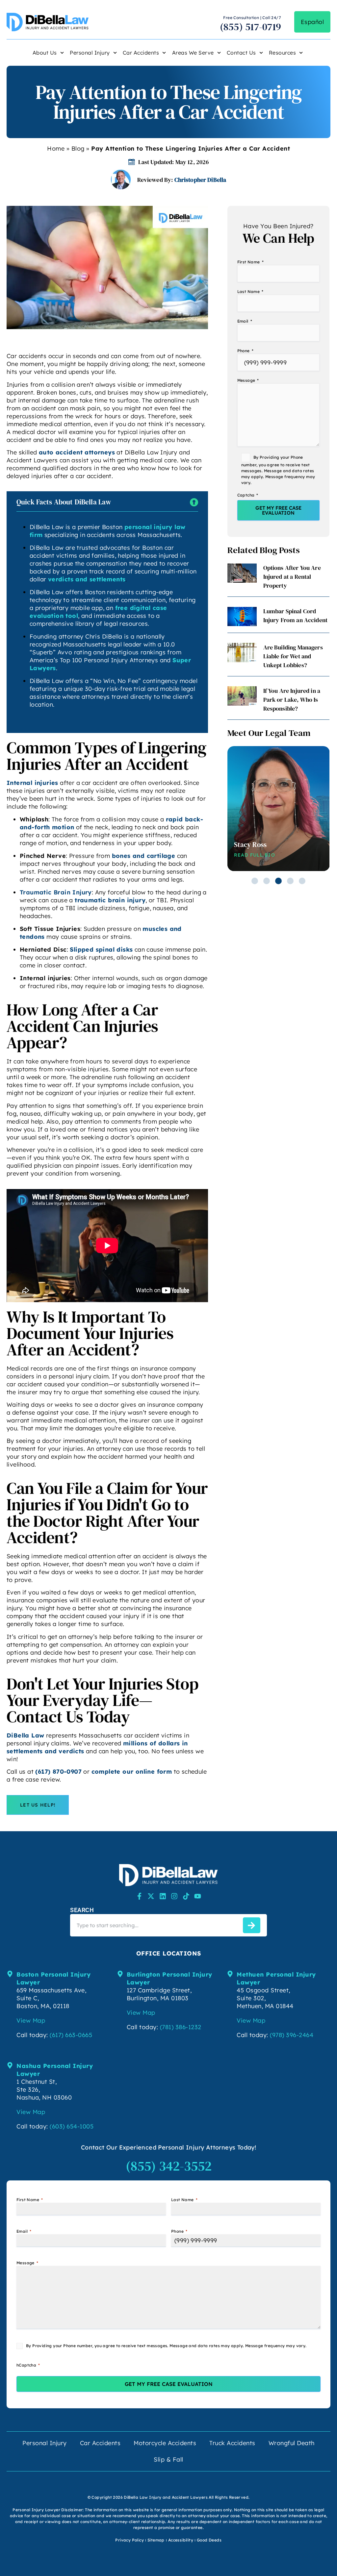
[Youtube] (198, 1896)
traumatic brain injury (110, 900)
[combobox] (155, 1925)
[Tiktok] (186, 1896)
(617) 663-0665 (71, 2035)
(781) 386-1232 (181, 2027)
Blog (78, 148)
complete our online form (132, 1772)
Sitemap (156, 2540)
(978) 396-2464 (292, 2035)
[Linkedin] (163, 1896)
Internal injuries (32, 783)
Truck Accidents (232, 2443)
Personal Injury (90, 53)
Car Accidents (141, 53)
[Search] (252, 1925)
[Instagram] (174, 1896)
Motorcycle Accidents (165, 2443)
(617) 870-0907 (58, 1772)
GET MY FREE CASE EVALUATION (278, 510)
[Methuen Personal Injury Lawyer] (230, 1974)
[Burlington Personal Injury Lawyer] (120, 1974)
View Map (31, 2020)
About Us (45, 53)
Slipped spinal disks (101, 949)
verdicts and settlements (87, 579)
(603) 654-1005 (72, 2126)
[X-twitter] (151, 1896)
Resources (283, 53)
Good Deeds (209, 2540)
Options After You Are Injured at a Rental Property (292, 577)
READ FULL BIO (255, 855)
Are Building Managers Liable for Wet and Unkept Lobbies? (293, 656)
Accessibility (181, 2540)
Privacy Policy (130, 2540)
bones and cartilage (144, 856)
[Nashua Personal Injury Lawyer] (10, 2065)
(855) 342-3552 (169, 2166)
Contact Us (241, 53)
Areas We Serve (193, 53)
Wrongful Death (292, 2443)
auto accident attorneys (77, 452)
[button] (255, 881)
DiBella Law (25, 1735)
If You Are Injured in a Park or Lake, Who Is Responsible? (292, 700)
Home (56, 148)
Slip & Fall (168, 2459)
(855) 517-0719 (251, 27)
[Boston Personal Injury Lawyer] (10, 1974)
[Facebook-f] (139, 1896)
